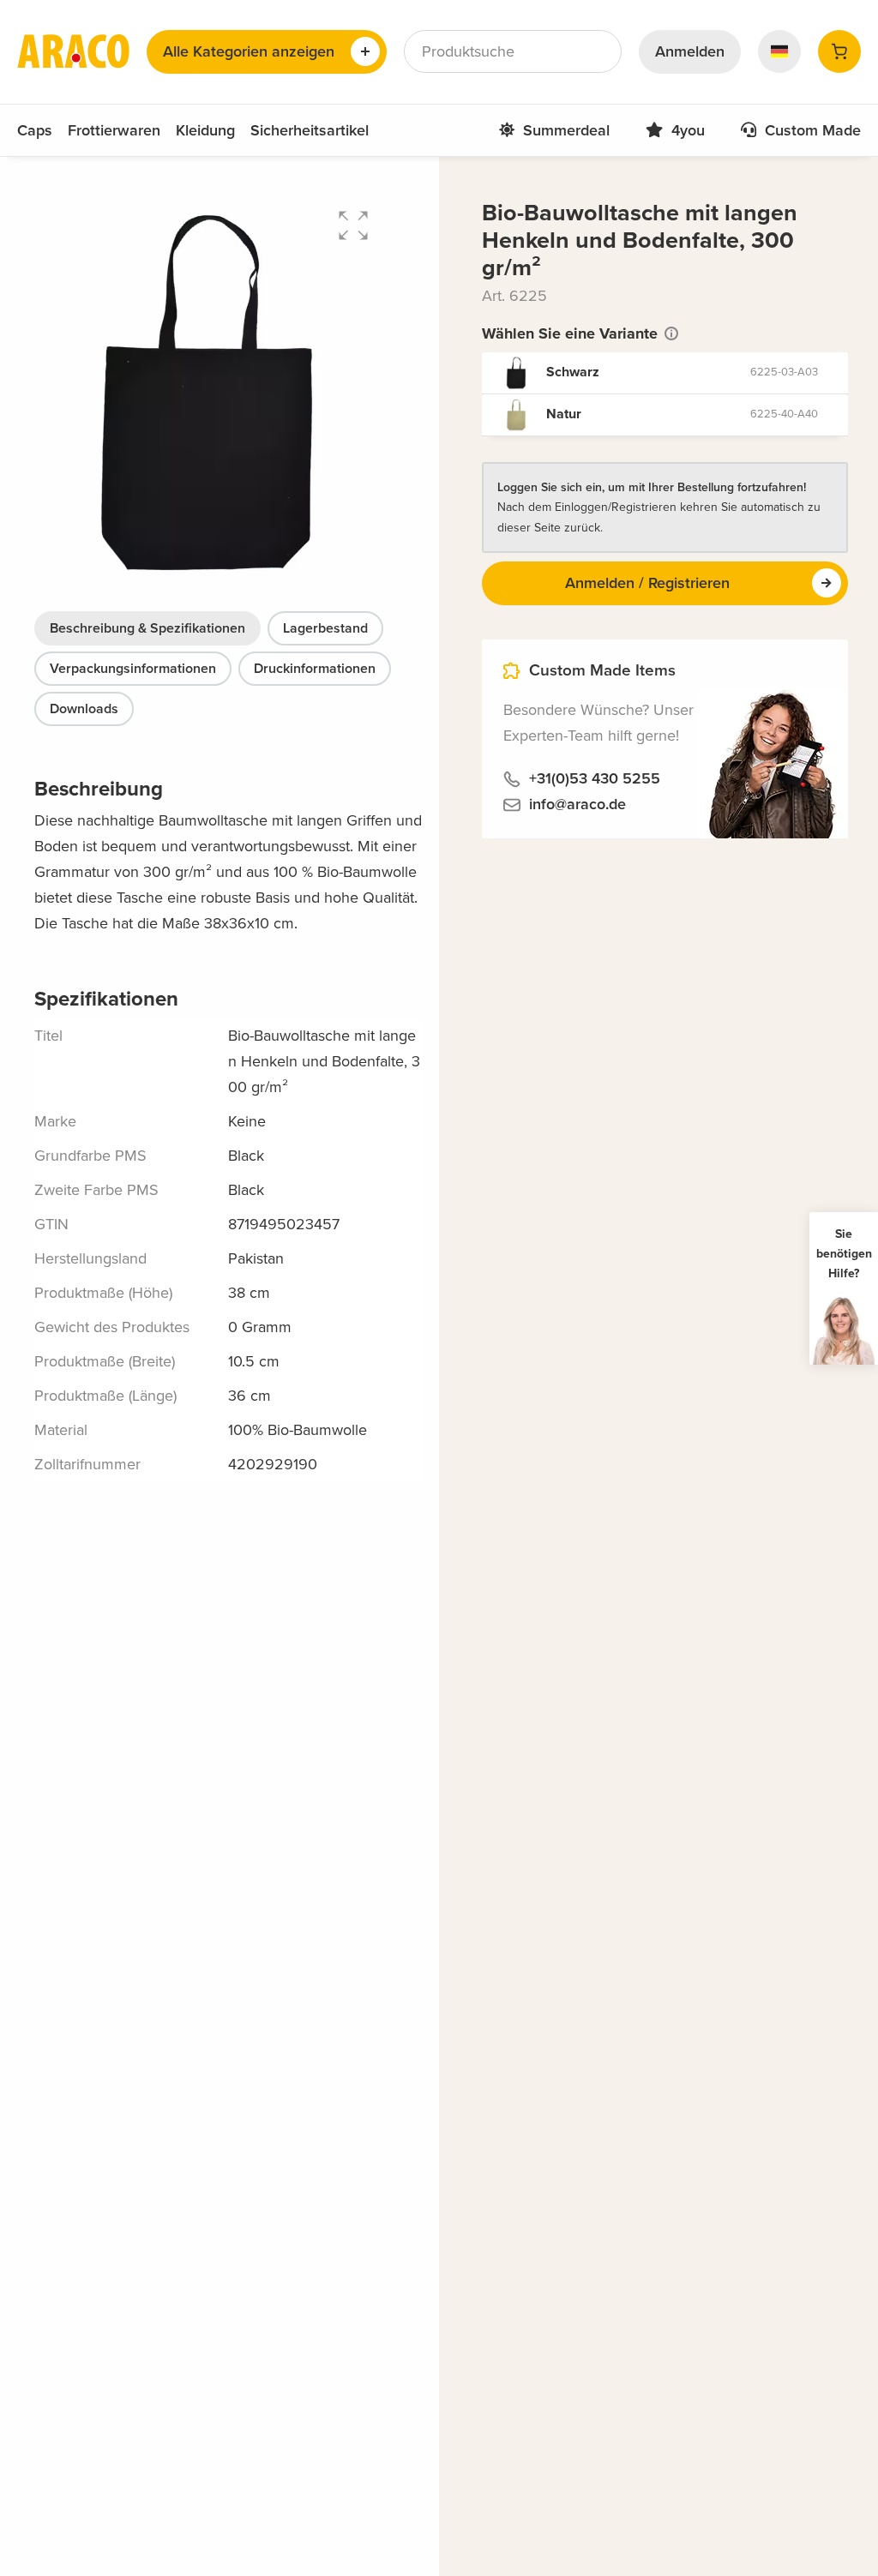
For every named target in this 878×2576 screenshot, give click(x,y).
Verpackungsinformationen (133, 669)
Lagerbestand (325, 628)
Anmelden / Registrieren (647, 583)
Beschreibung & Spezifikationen (147, 628)
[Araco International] (73, 51)
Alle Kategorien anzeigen (249, 51)
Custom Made (813, 130)
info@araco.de (577, 804)
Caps (35, 130)
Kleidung (205, 130)
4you (688, 130)
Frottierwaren (114, 130)
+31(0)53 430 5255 (595, 778)
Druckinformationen (315, 669)
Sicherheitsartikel (310, 130)
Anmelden (690, 51)
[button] (353, 225)
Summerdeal (566, 130)
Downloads (84, 709)
